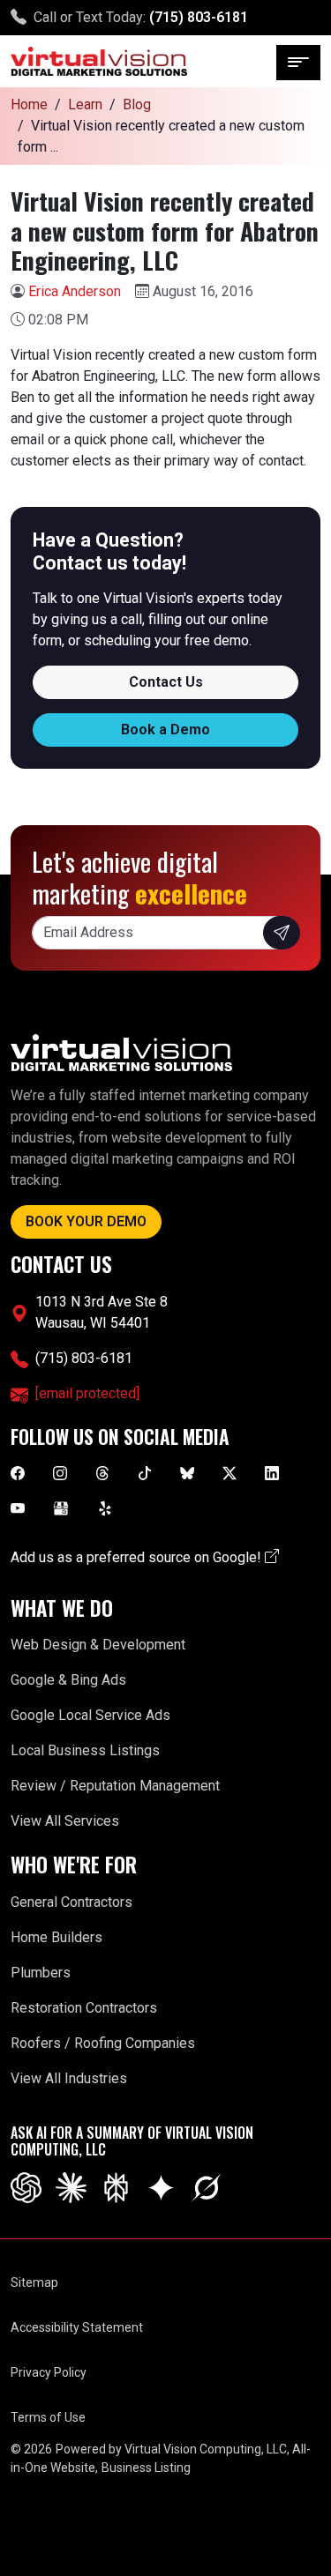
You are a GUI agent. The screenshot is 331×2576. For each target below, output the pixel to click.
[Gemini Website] (161, 2187)
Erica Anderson (75, 291)
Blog (137, 104)
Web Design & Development (98, 1645)
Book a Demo (165, 730)
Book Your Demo (86, 1221)
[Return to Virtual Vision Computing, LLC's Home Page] (99, 61)
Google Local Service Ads (90, 1715)
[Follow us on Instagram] (60, 1473)
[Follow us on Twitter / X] (229, 1473)
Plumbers (41, 1973)
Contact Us (166, 682)
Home (29, 104)
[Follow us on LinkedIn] (272, 1473)
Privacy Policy (49, 2372)
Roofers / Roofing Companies (103, 2043)
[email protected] (87, 1393)
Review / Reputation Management (115, 1786)
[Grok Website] (206, 2187)
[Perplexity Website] (116, 2187)
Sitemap (34, 2282)
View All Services (65, 1821)
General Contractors (71, 1902)
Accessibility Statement (77, 2327)
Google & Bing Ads (68, 1680)
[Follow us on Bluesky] (187, 1473)
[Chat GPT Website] (26, 2187)
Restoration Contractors (84, 2008)
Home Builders (56, 1937)
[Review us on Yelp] (105, 1508)
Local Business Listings (85, 1750)
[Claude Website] (71, 2187)
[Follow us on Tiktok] (145, 1473)
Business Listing (146, 2468)
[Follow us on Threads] (102, 1473)
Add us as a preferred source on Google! (138, 1557)
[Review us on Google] (61, 1508)
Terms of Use (48, 2417)
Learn (85, 104)
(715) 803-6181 (199, 17)
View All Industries (69, 2078)
